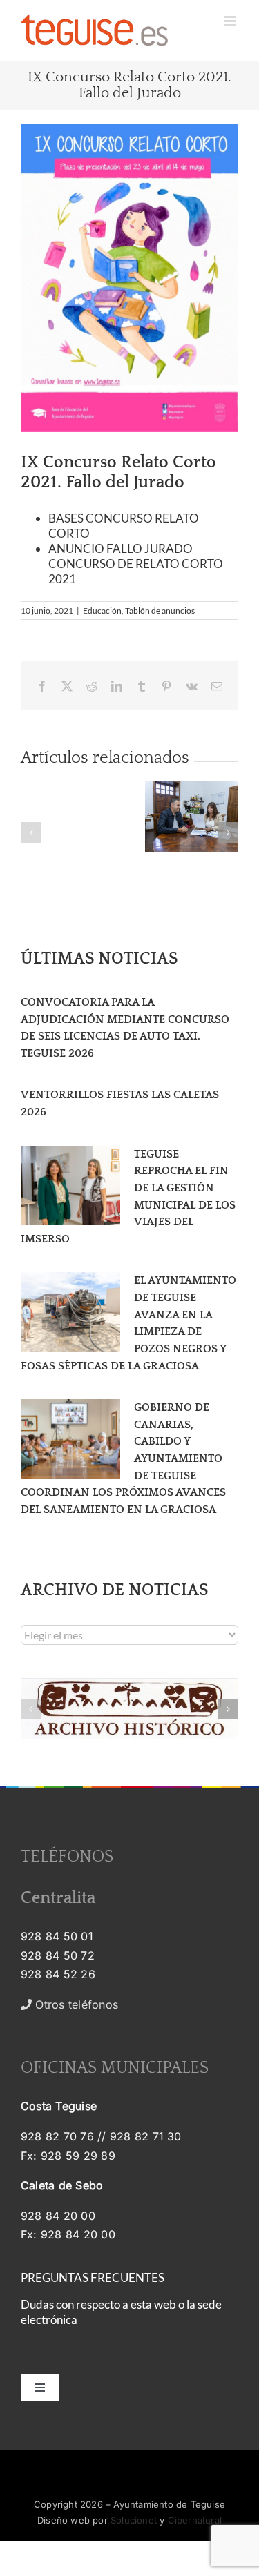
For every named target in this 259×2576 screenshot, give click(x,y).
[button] (31, 832)
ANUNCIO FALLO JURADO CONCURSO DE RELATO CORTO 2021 (136, 564)
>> (85, 2004)
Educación (102, 611)
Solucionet (134, 2520)
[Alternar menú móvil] (231, 21)
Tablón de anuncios (160, 611)
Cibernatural (195, 2520)
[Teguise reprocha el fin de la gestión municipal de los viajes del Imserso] (70, 1186)
